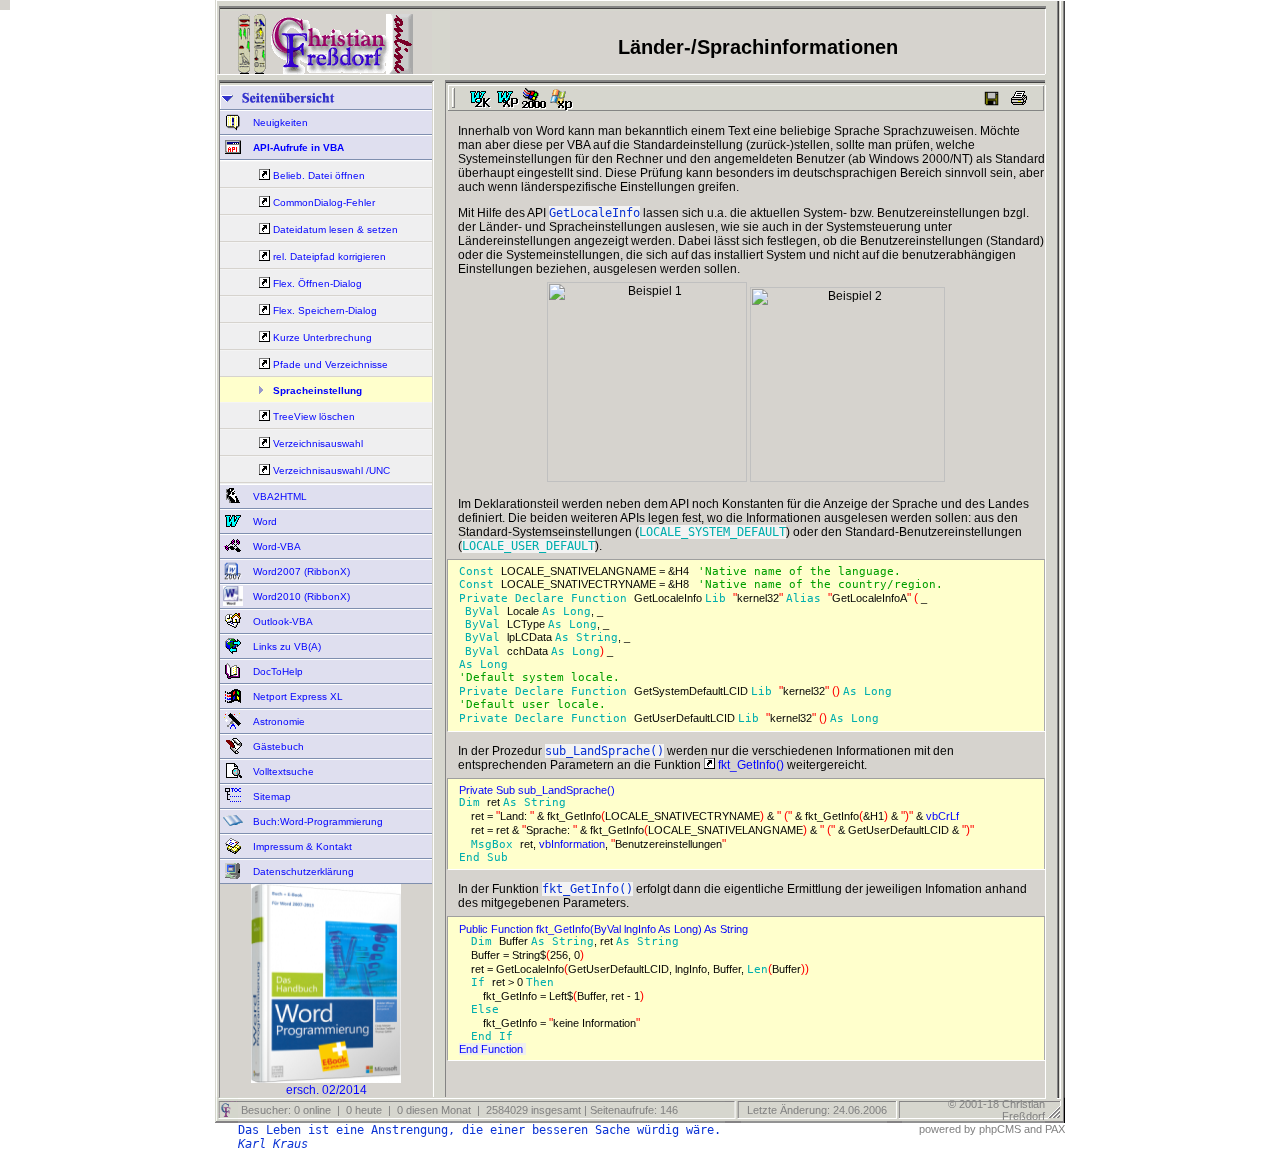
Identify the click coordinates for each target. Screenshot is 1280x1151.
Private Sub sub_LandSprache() (540, 790)
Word (263, 521)
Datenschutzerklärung (302, 871)
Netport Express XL (296, 696)
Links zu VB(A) (285, 646)
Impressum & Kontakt (301, 846)
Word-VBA (275, 546)
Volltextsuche (282, 771)
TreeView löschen (314, 416)
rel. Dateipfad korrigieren (329, 256)
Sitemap (270, 796)
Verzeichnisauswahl (318, 443)
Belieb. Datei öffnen (319, 175)
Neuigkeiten (279, 122)
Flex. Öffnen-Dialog (317, 283)
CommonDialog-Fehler (324, 202)
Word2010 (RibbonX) (300, 596)
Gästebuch (277, 746)
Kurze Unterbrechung (322, 337)
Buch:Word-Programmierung (316, 821)
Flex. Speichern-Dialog (325, 310)
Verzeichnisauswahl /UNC (331, 470)
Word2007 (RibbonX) (300, 571)
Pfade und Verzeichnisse (330, 364)
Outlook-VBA (281, 621)
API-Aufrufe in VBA (297, 147)
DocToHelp (276, 671)
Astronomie (277, 721)
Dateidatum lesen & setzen (335, 229)
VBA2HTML (278, 496)
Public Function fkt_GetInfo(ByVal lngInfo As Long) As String (606, 929)
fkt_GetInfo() (749, 765)
